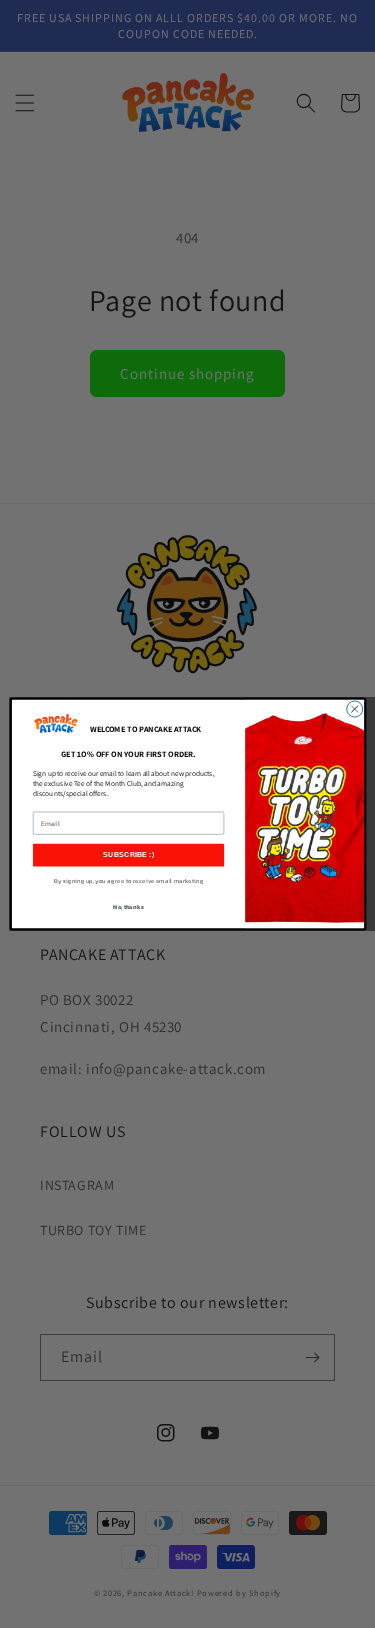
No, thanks (128, 907)
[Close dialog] (354, 709)
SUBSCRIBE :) (128, 855)
